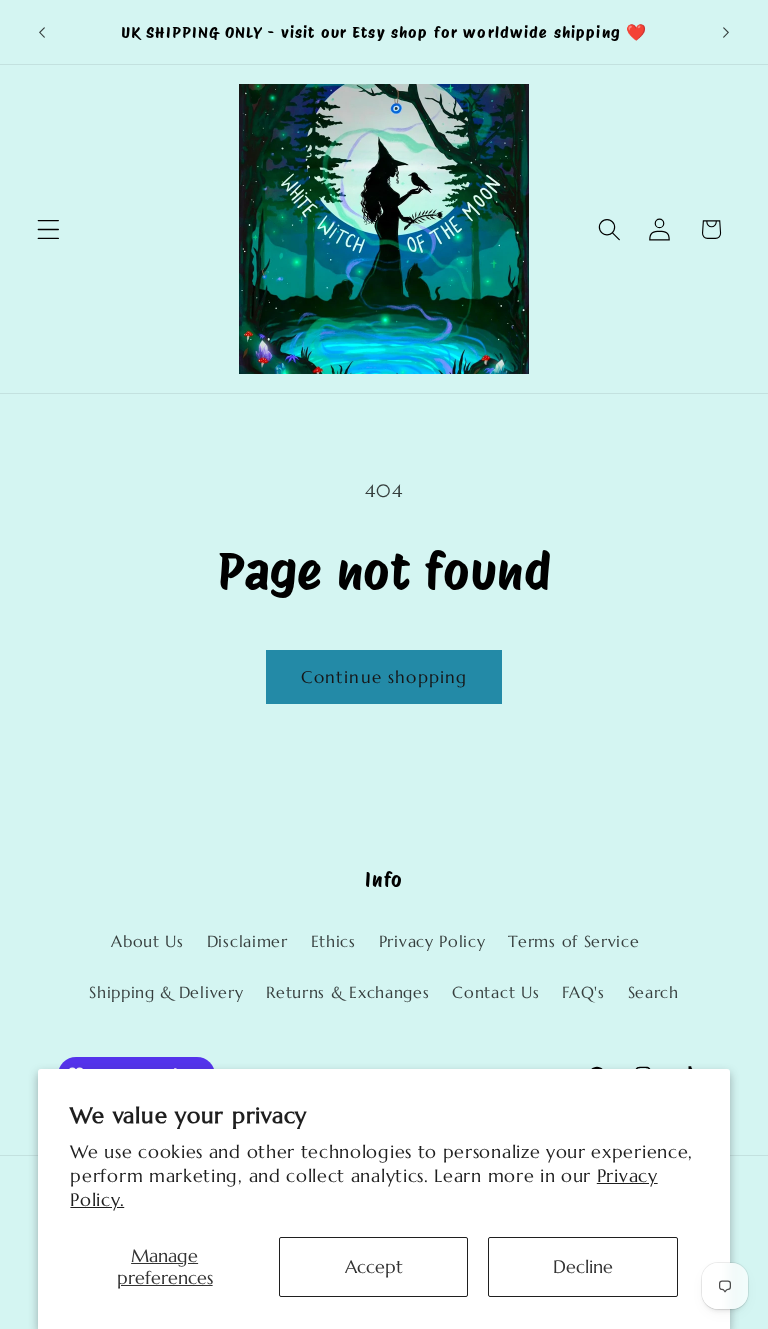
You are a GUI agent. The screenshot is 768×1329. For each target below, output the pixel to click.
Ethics (333, 941)
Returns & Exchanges (347, 992)
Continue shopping (384, 677)
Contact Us (495, 992)
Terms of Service (573, 941)
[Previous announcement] (42, 32)
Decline (583, 1266)
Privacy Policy (432, 941)
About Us (147, 941)
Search (653, 992)
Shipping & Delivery (166, 992)
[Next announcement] (726, 32)
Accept (374, 1266)
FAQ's (583, 992)
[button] (48, 229)
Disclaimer (247, 941)
